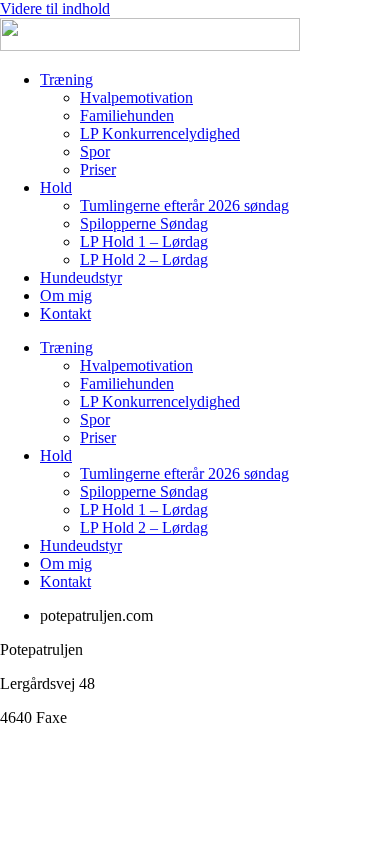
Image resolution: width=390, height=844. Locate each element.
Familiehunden (127, 115)
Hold (56, 187)
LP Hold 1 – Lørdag (144, 241)
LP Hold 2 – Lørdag (144, 259)
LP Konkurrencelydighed (160, 133)
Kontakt (65, 313)
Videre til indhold (55, 8)
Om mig (66, 295)
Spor (95, 151)
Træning (66, 79)
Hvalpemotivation (136, 97)
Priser (98, 169)
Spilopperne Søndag (144, 223)
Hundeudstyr (81, 277)
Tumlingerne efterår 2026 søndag (184, 205)
